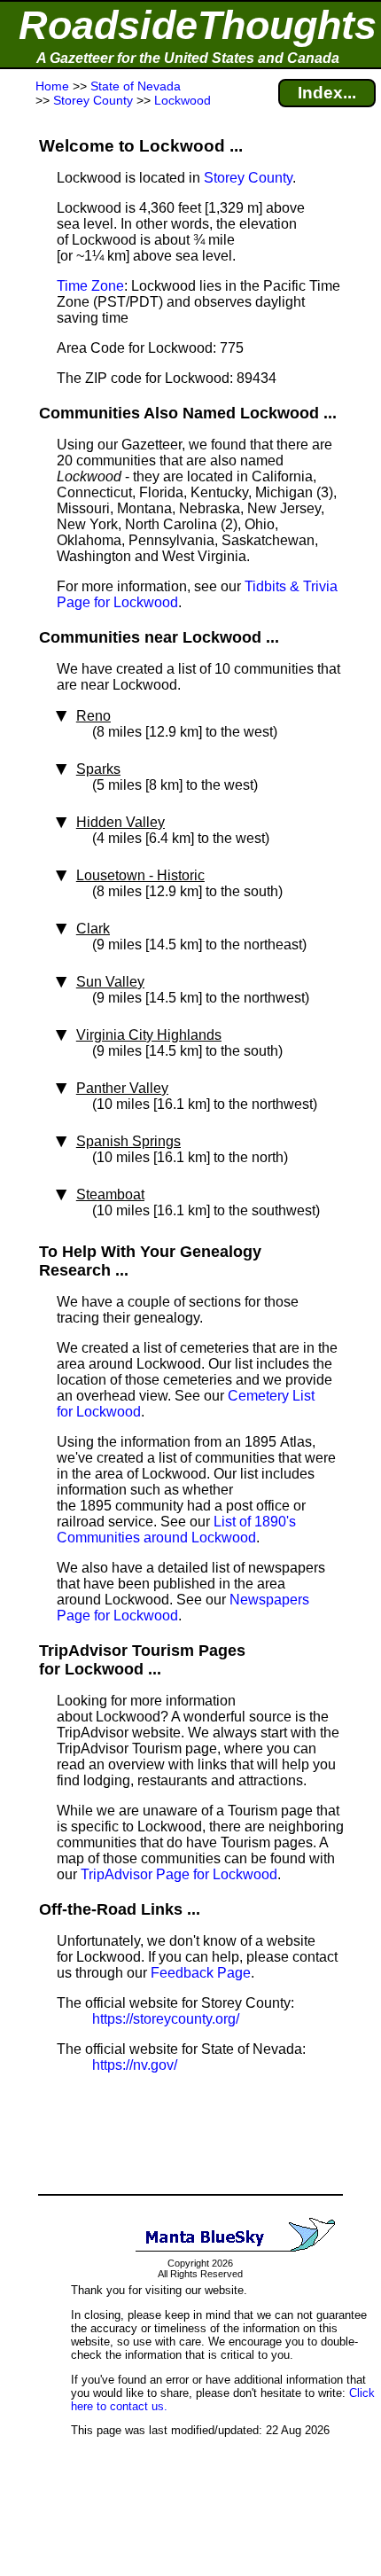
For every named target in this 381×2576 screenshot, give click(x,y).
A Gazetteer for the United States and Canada (188, 58)
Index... (327, 93)
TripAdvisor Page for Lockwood (179, 1874)
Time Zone (90, 286)
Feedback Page (201, 1973)
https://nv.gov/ (135, 2065)
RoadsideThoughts (198, 25)
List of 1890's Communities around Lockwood (176, 1530)
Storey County (248, 178)
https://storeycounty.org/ (166, 2019)
